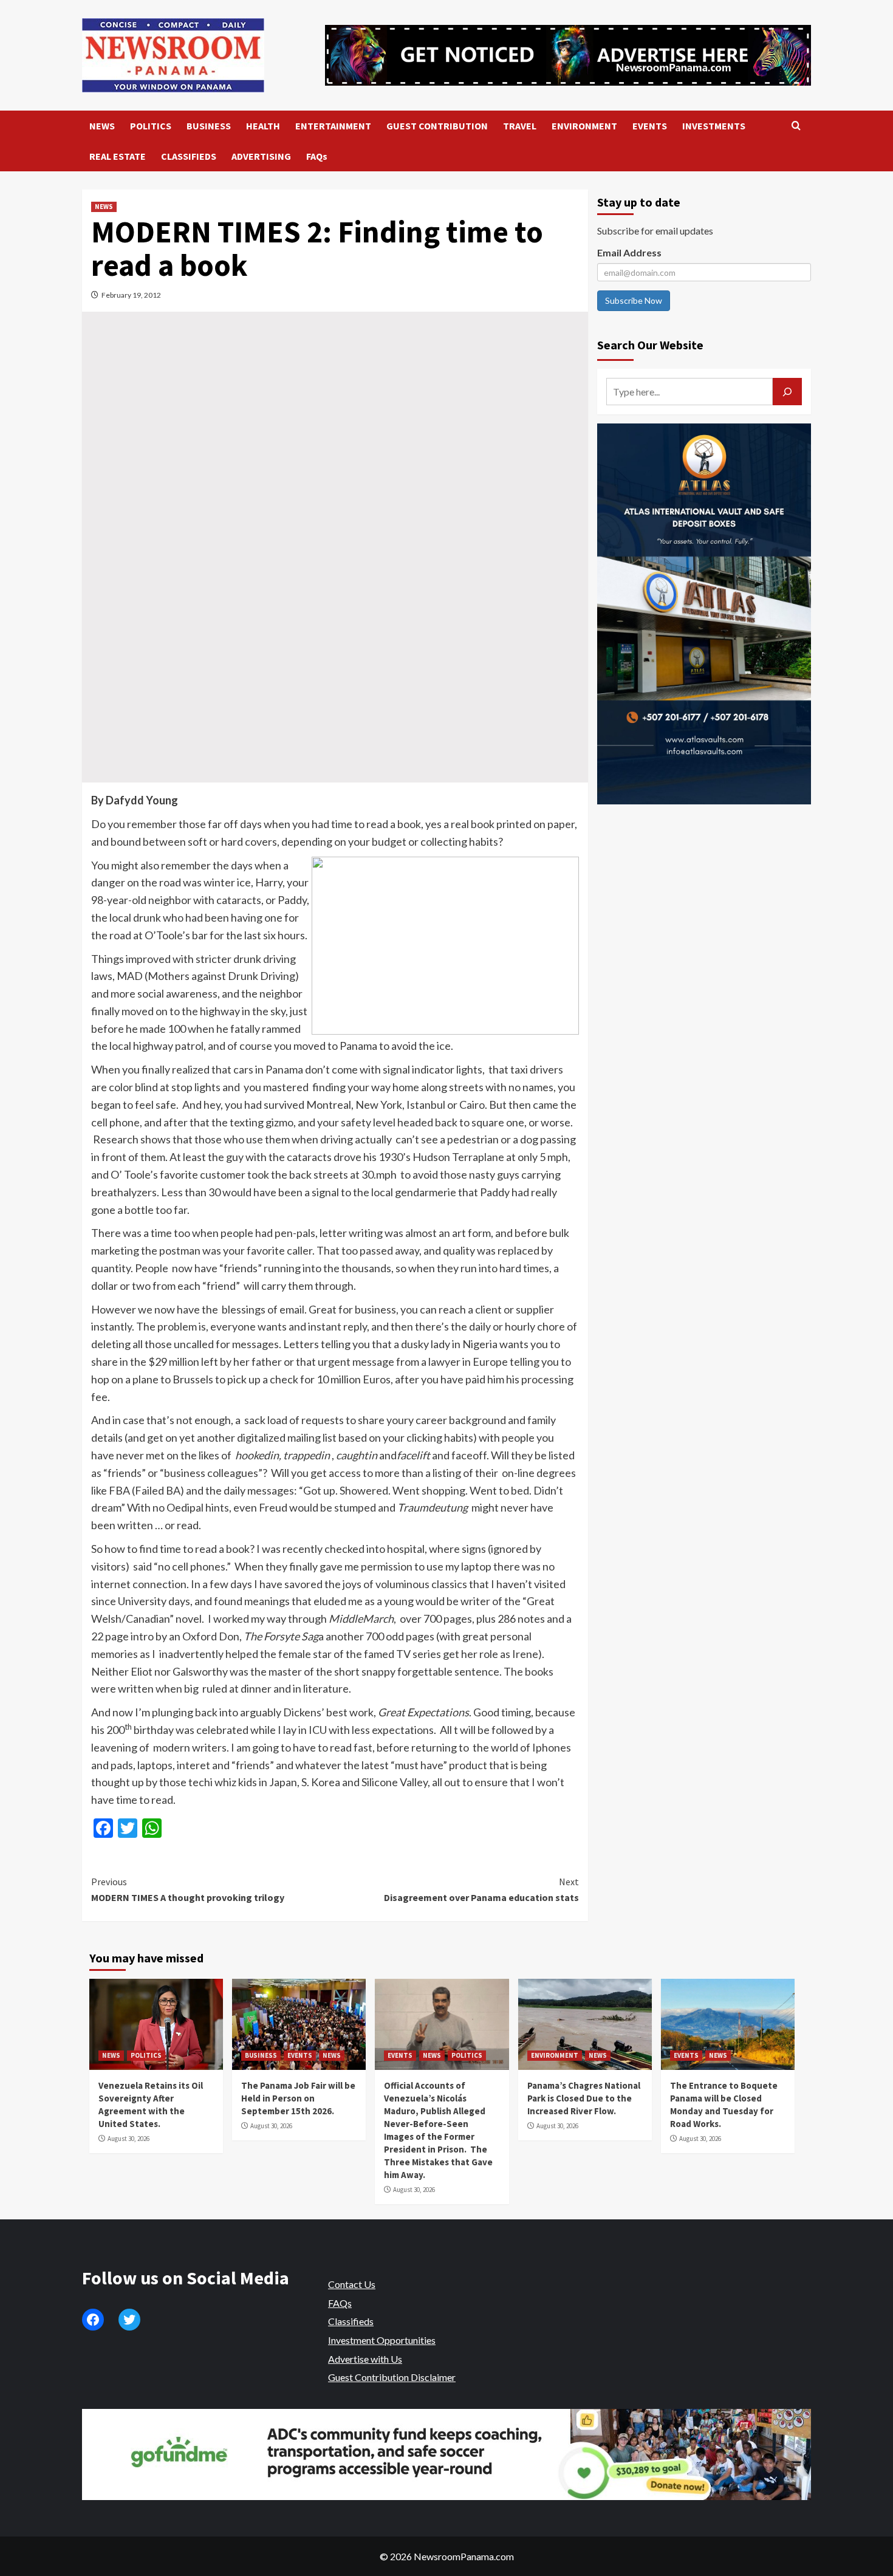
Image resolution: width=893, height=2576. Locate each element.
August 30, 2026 (128, 2139)
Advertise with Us (365, 2359)
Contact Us (352, 2284)
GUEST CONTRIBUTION (437, 126)
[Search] (796, 126)
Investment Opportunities (382, 2340)
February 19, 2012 (131, 295)
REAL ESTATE (118, 156)
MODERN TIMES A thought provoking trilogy (188, 1889)
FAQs (317, 156)
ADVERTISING (261, 156)
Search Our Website (650, 345)
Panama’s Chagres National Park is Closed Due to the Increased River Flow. (584, 2098)
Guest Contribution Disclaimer (392, 2377)
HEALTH (263, 126)
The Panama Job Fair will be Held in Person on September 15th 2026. (298, 2098)
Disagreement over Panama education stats (481, 1889)
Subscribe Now (634, 300)
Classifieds (351, 2321)
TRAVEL (520, 126)
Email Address (629, 252)
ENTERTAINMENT (333, 126)
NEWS (102, 126)
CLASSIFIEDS (189, 156)
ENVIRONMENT (584, 126)
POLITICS (151, 126)
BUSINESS (209, 126)
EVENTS (650, 126)
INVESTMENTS (714, 126)
